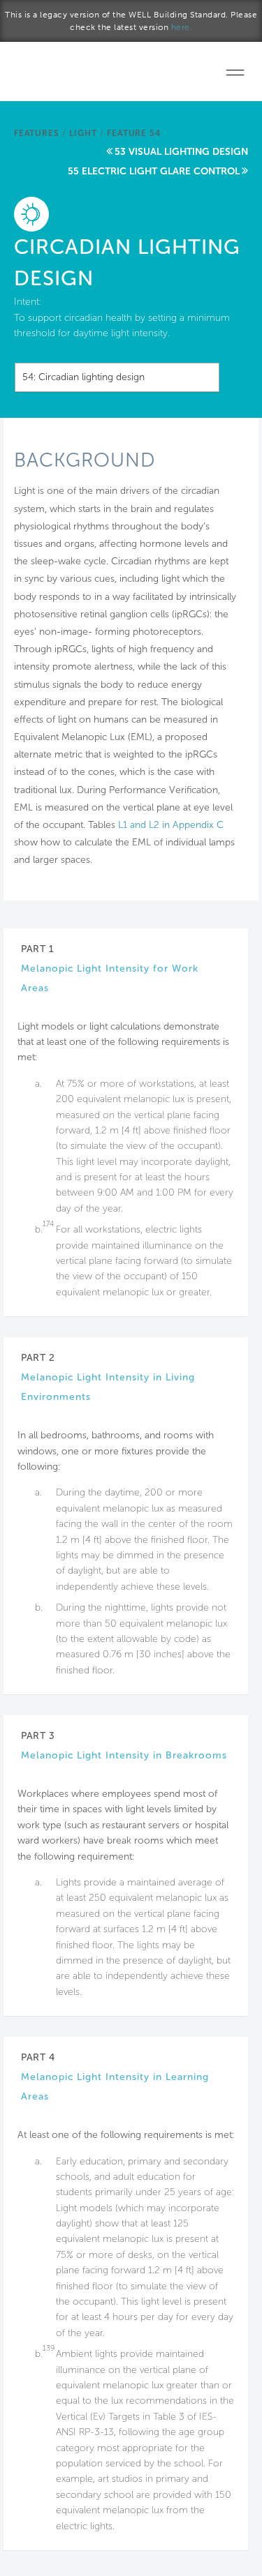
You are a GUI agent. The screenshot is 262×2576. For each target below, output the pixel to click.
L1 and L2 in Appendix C (171, 825)
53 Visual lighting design (181, 152)
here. (182, 27)
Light (83, 133)
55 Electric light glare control (154, 171)
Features (36, 133)
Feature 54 (133, 133)
